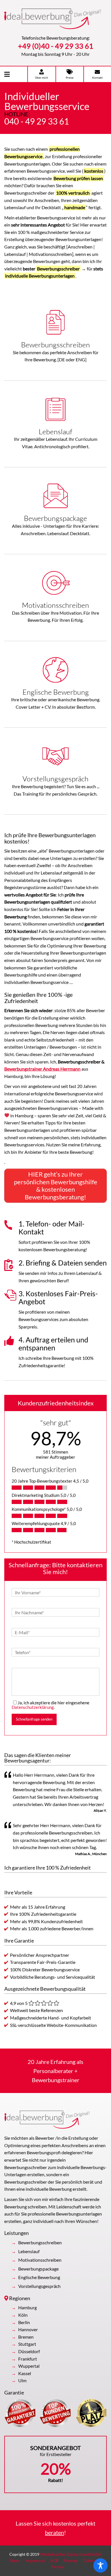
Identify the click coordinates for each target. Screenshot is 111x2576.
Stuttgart (27, 2344)
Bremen (26, 2337)
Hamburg (27, 2307)
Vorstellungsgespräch (39, 2286)
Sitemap (71, 2560)
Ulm (22, 2380)
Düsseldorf (29, 2351)
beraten (55, 2532)
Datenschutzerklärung (33, 1707)
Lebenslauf (29, 2251)
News (15, 2560)
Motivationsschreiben (40, 2260)
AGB (54, 2560)
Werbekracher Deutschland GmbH (71, 2554)
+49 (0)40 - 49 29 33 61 (56, 46)
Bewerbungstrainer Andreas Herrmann (42, 1069)
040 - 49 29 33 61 (37, 121)
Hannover (28, 2329)
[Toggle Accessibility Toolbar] (100, 2565)
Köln (23, 2315)
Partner (58, 2567)
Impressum (35, 2560)
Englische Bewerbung (39, 2277)
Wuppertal (29, 2366)
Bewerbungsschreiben (40, 2242)
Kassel (25, 2373)
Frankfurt (28, 2359)
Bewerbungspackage (38, 2269)
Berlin (24, 2322)
